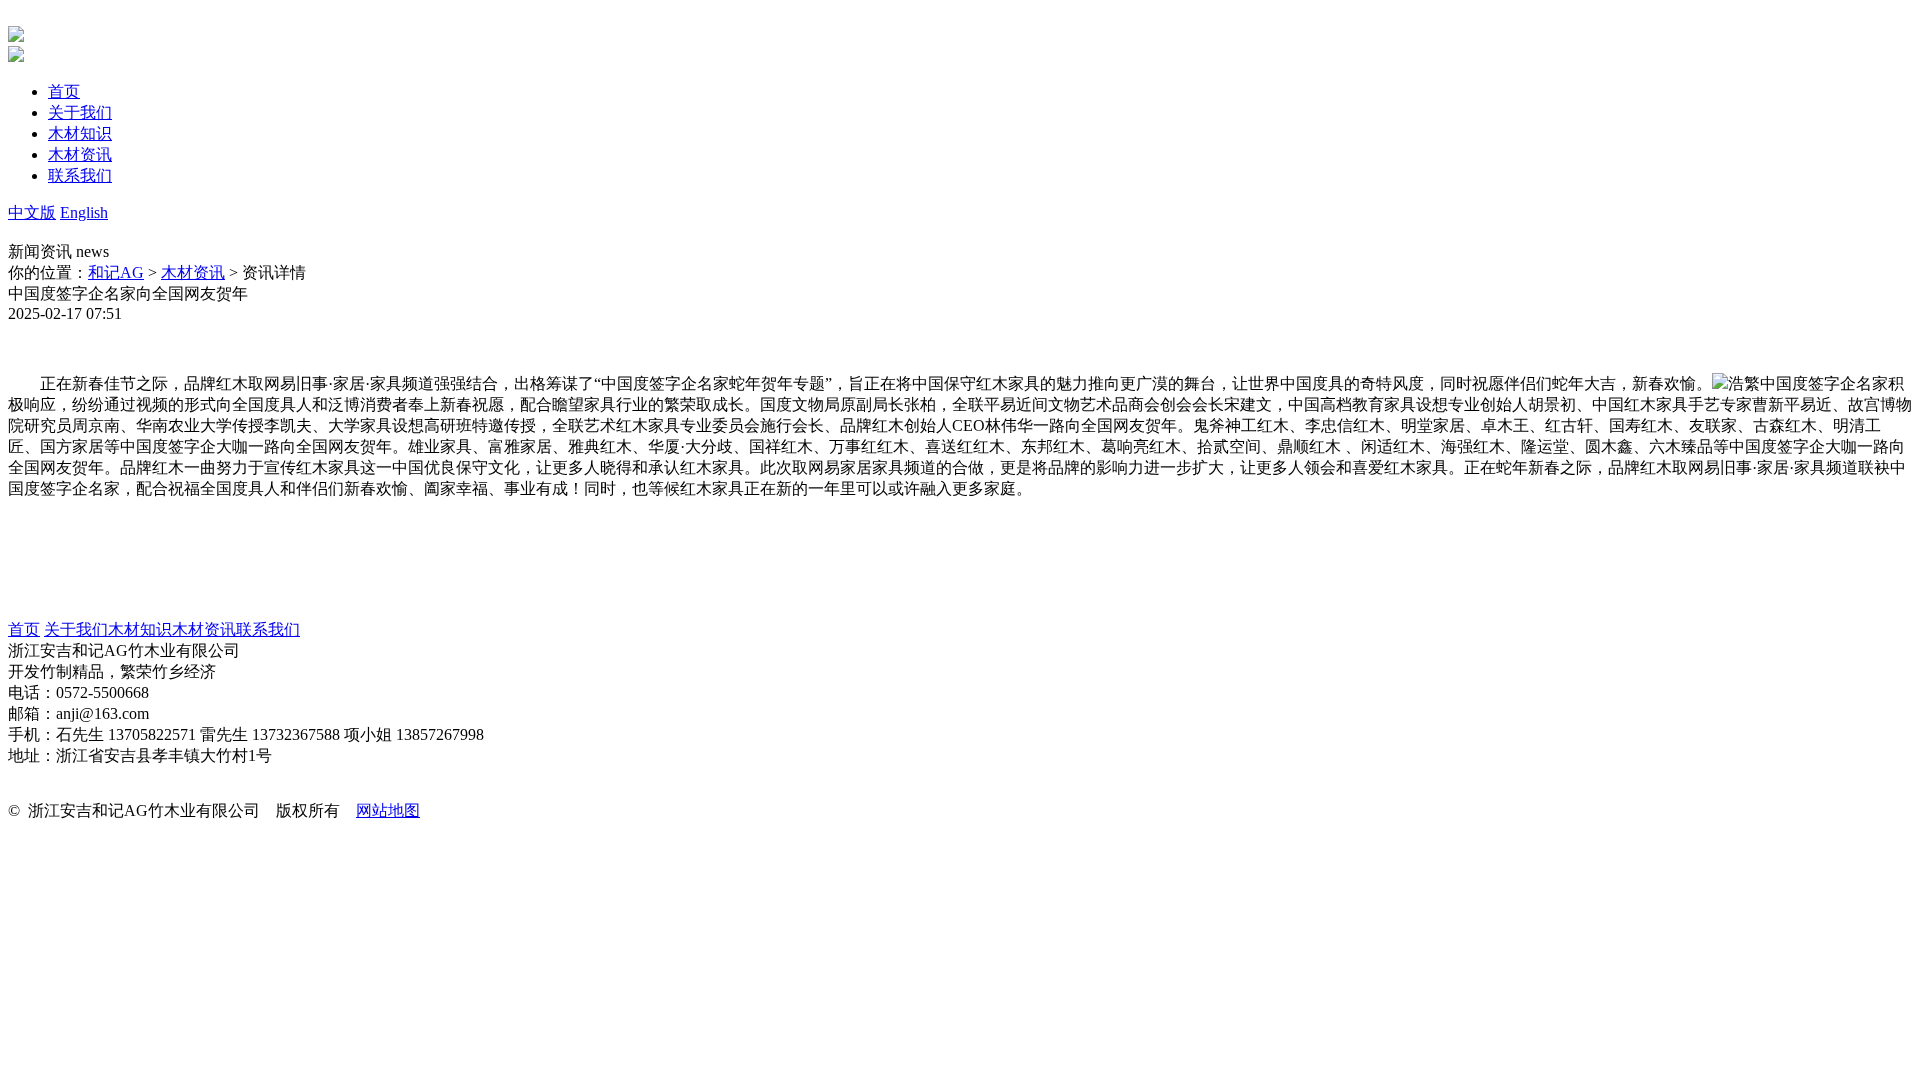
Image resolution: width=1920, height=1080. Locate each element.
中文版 (32, 212)
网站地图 (388, 810)
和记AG (116, 272)
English (84, 212)
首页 (24, 629)
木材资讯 (193, 272)
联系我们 (268, 629)
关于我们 (76, 629)
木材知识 (140, 629)
